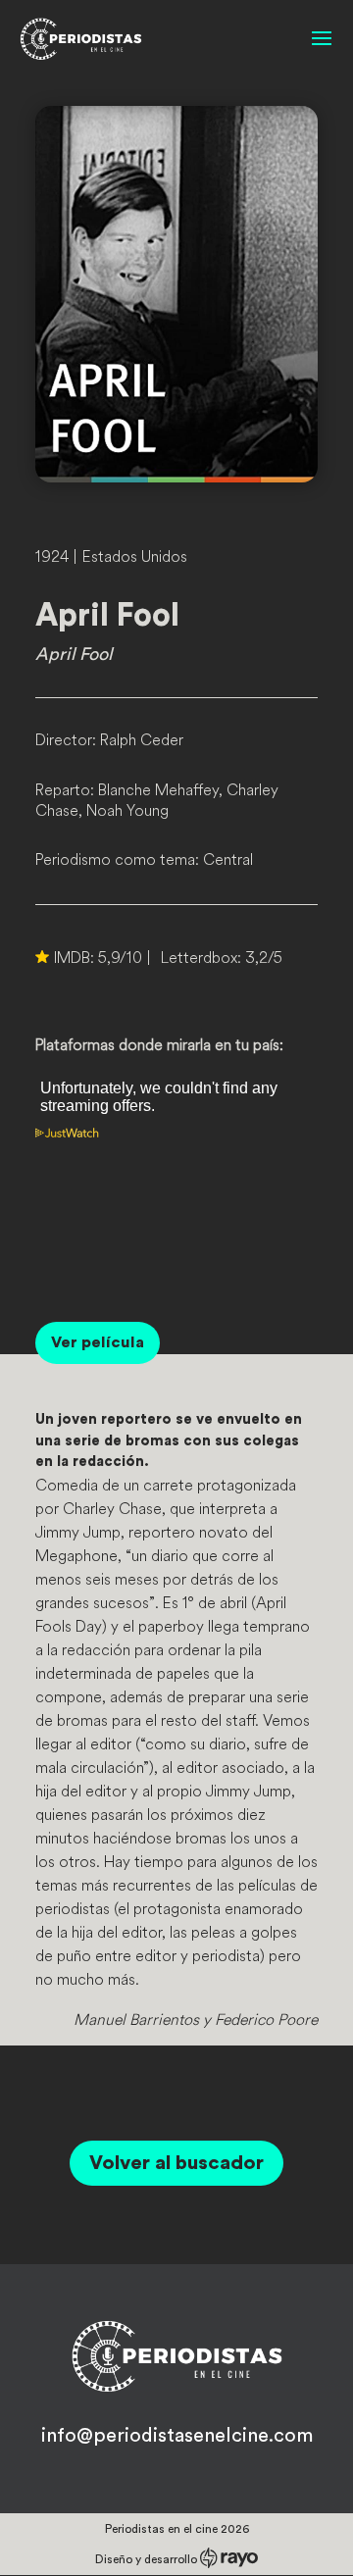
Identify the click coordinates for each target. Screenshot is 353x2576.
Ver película (98, 1342)
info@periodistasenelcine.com (177, 2436)
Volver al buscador (176, 2163)
